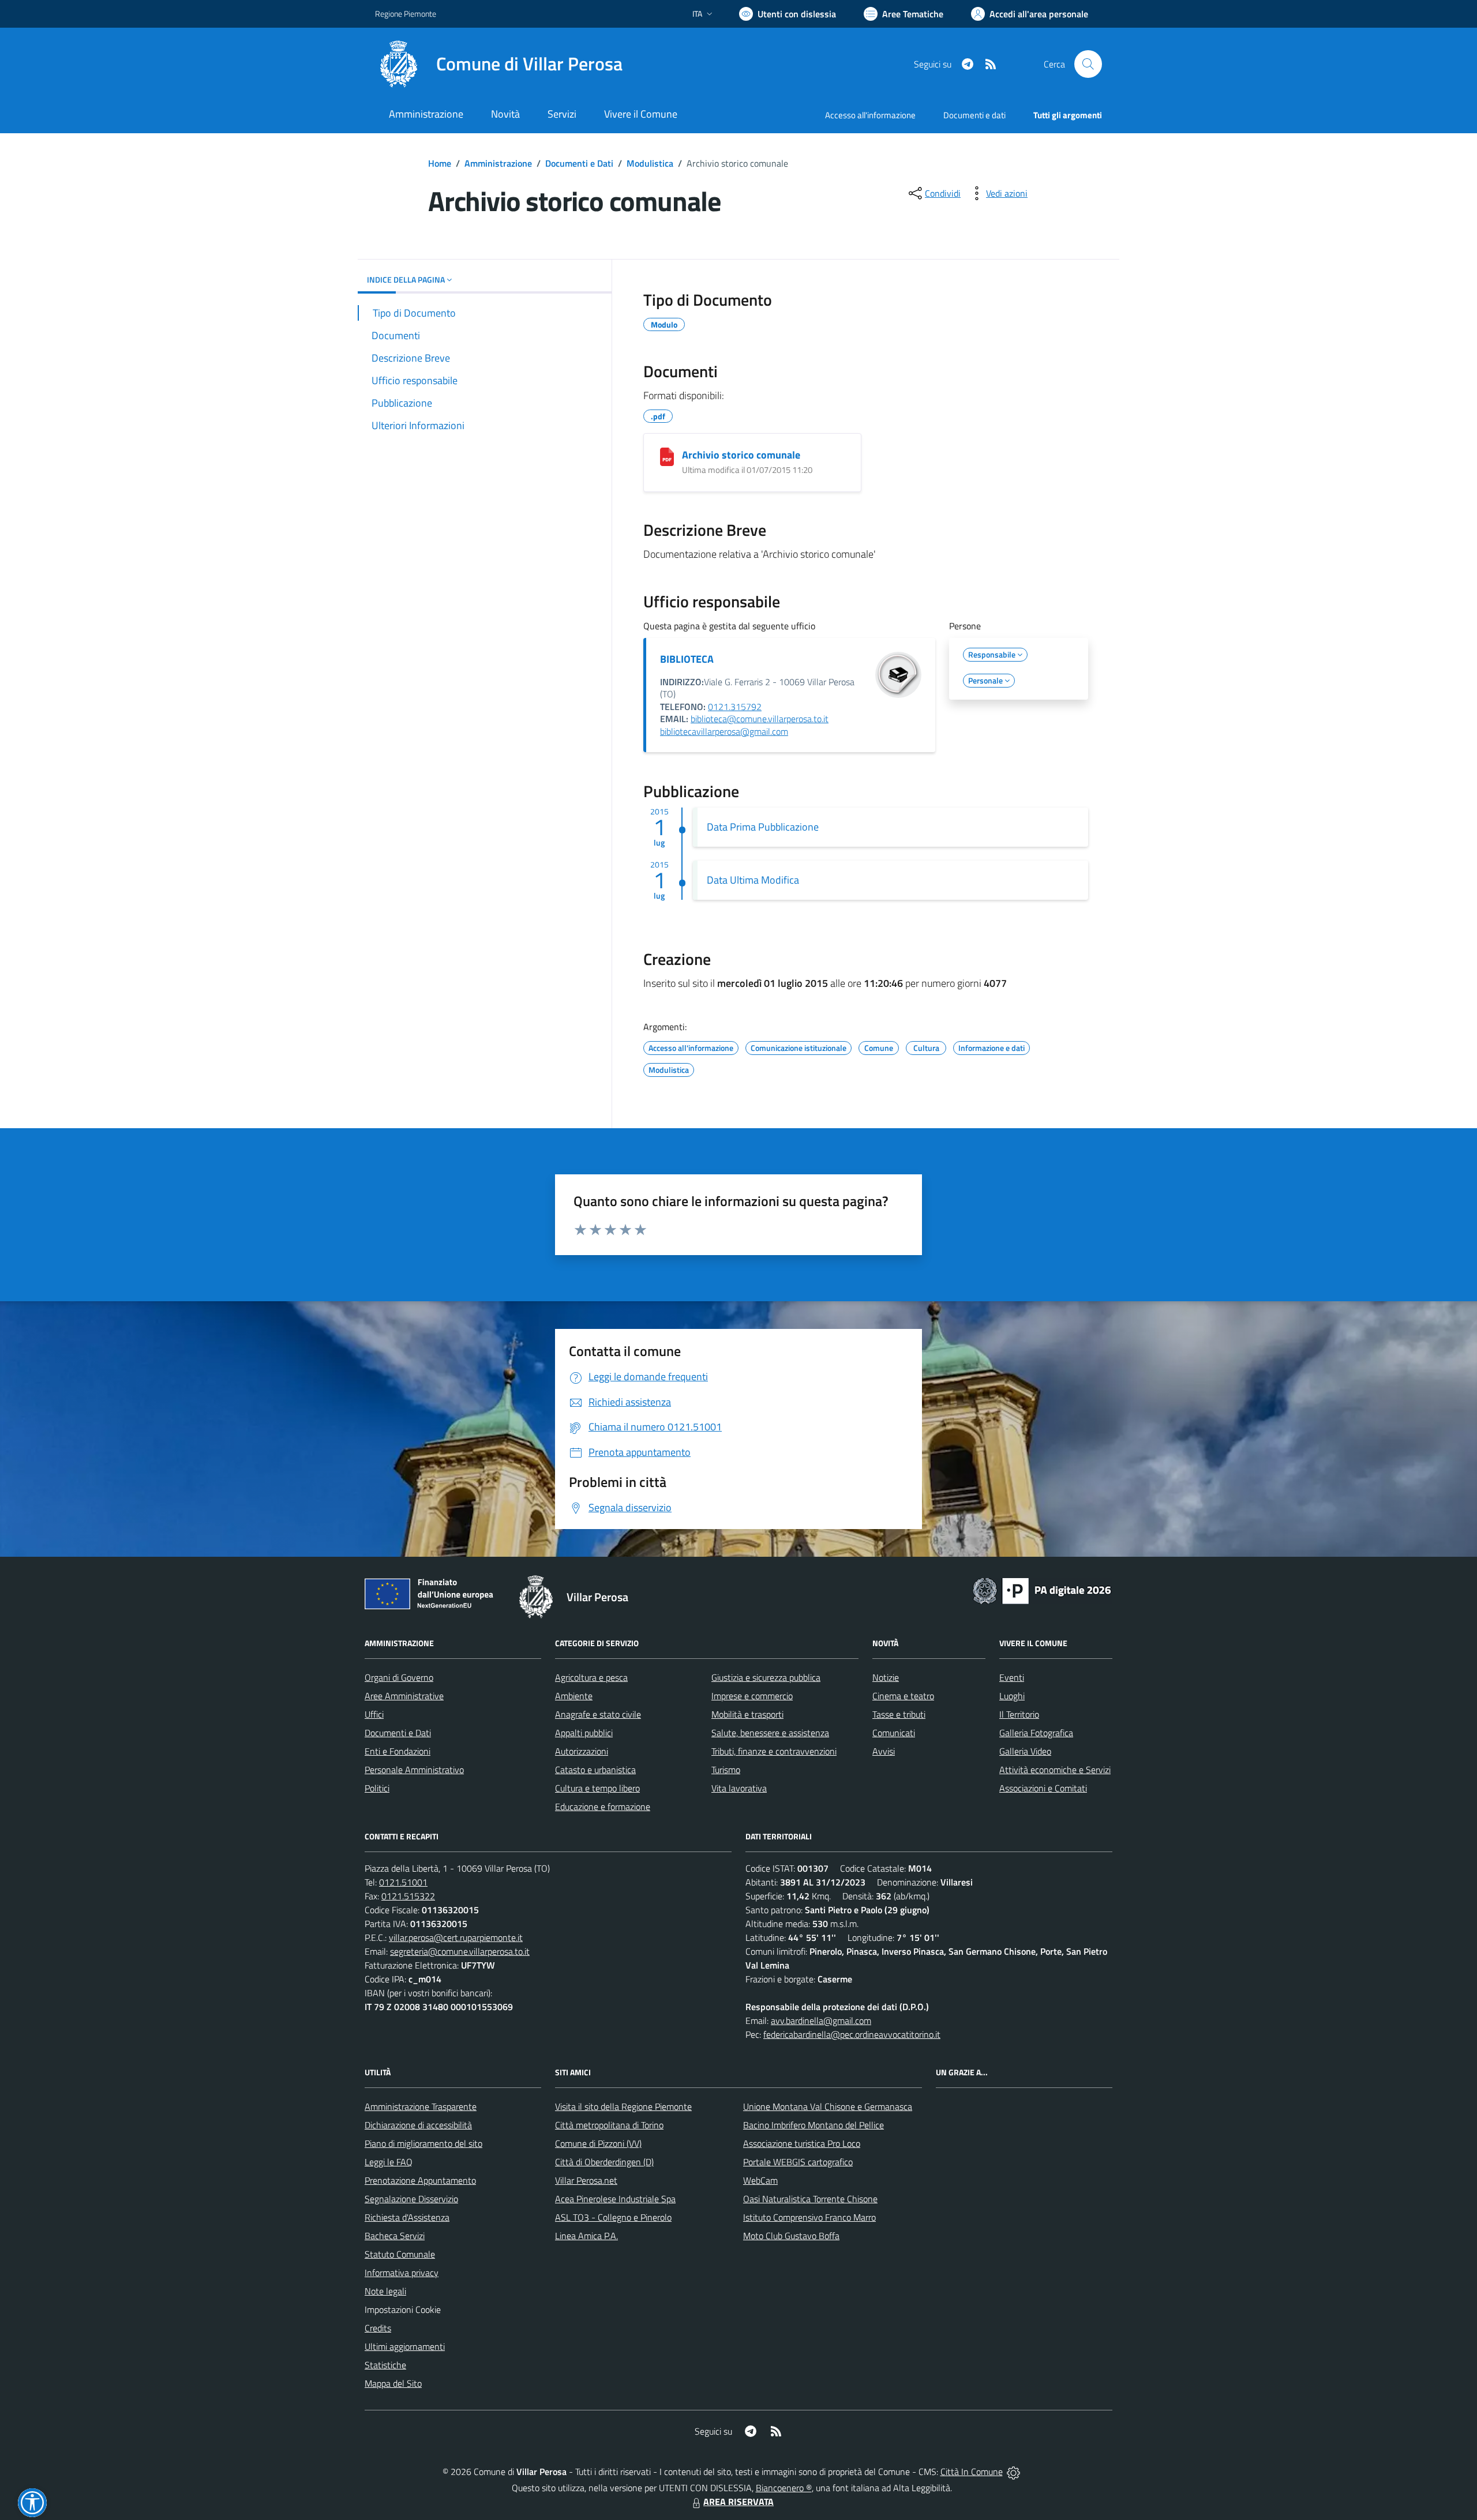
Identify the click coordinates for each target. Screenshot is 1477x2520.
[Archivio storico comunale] (667, 457)
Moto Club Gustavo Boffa (791, 2236)
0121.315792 (735, 707)
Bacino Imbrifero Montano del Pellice (814, 2125)
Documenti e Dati (579, 163)
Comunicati (894, 1733)
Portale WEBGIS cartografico (798, 2162)
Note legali (385, 2291)
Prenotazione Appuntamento (420, 2180)
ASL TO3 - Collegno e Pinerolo (613, 2217)
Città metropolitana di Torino (609, 2125)
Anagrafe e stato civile (598, 1714)
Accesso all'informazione (870, 115)
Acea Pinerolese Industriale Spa (615, 2199)
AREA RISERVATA (738, 2502)
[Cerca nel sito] (1088, 64)
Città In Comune (972, 2472)
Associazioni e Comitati (1043, 1788)
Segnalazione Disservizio (411, 2199)
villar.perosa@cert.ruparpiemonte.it (456, 1937)
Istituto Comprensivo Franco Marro (809, 2217)
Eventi (1012, 1677)
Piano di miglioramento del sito (423, 2143)
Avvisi (884, 1751)
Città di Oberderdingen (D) (604, 2162)
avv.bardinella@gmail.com (821, 2020)
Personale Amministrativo (414, 1770)
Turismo (726, 1770)
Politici (377, 1788)
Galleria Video (1025, 1751)
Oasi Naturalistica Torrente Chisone (810, 2199)
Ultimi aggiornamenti (405, 2346)
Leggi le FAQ (389, 2162)
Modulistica (650, 163)
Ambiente (574, 1696)
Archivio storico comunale (741, 455)
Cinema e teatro (903, 1696)
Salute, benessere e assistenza (770, 1733)
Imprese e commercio (752, 1696)
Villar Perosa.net (586, 2180)
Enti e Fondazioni (398, 1751)
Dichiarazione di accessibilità (418, 2125)
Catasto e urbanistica (595, 1770)
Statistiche (385, 2365)
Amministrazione (498, 163)
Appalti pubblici (584, 1733)
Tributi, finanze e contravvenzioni (774, 1751)
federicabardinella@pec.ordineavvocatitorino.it (852, 2034)
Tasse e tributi (899, 1714)
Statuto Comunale (400, 2254)
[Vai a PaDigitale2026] (1042, 1590)
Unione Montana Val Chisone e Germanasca (828, 2106)
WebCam (760, 2180)
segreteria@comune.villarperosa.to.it (460, 1951)
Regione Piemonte (406, 14)
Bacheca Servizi (395, 2236)
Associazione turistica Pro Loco (802, 2143)
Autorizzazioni (582, 1751)
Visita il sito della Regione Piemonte (623, 2106)
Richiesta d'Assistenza (407, 2217)
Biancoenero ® (784, 2488)
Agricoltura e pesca (591, 1677)
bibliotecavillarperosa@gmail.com (724, 731)
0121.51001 (403, 1882)
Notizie (886, 1677)
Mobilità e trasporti (747, 1714)
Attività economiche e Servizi (1055, 1770)
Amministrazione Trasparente (421, 2106)
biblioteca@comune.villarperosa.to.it (760, 719)
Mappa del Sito (393, 2383)
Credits (378, 2328)
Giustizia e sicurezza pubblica (766, 1677)
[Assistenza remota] (1013, 2472)
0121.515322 (408, 1896)
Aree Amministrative (404, 1696)
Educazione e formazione (603, 1807)
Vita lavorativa (739, 1788)
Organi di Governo (399, 1677)
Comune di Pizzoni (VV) (598, 2143)
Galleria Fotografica (1036, 1733)
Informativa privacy (402, 2273)
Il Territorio (1019, 1714)
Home (440, 163)
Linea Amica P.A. (586, 2236)
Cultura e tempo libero (597, 1788)
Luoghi (1012, 1696)
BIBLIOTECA (687, 659)
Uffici (374, 1714)
